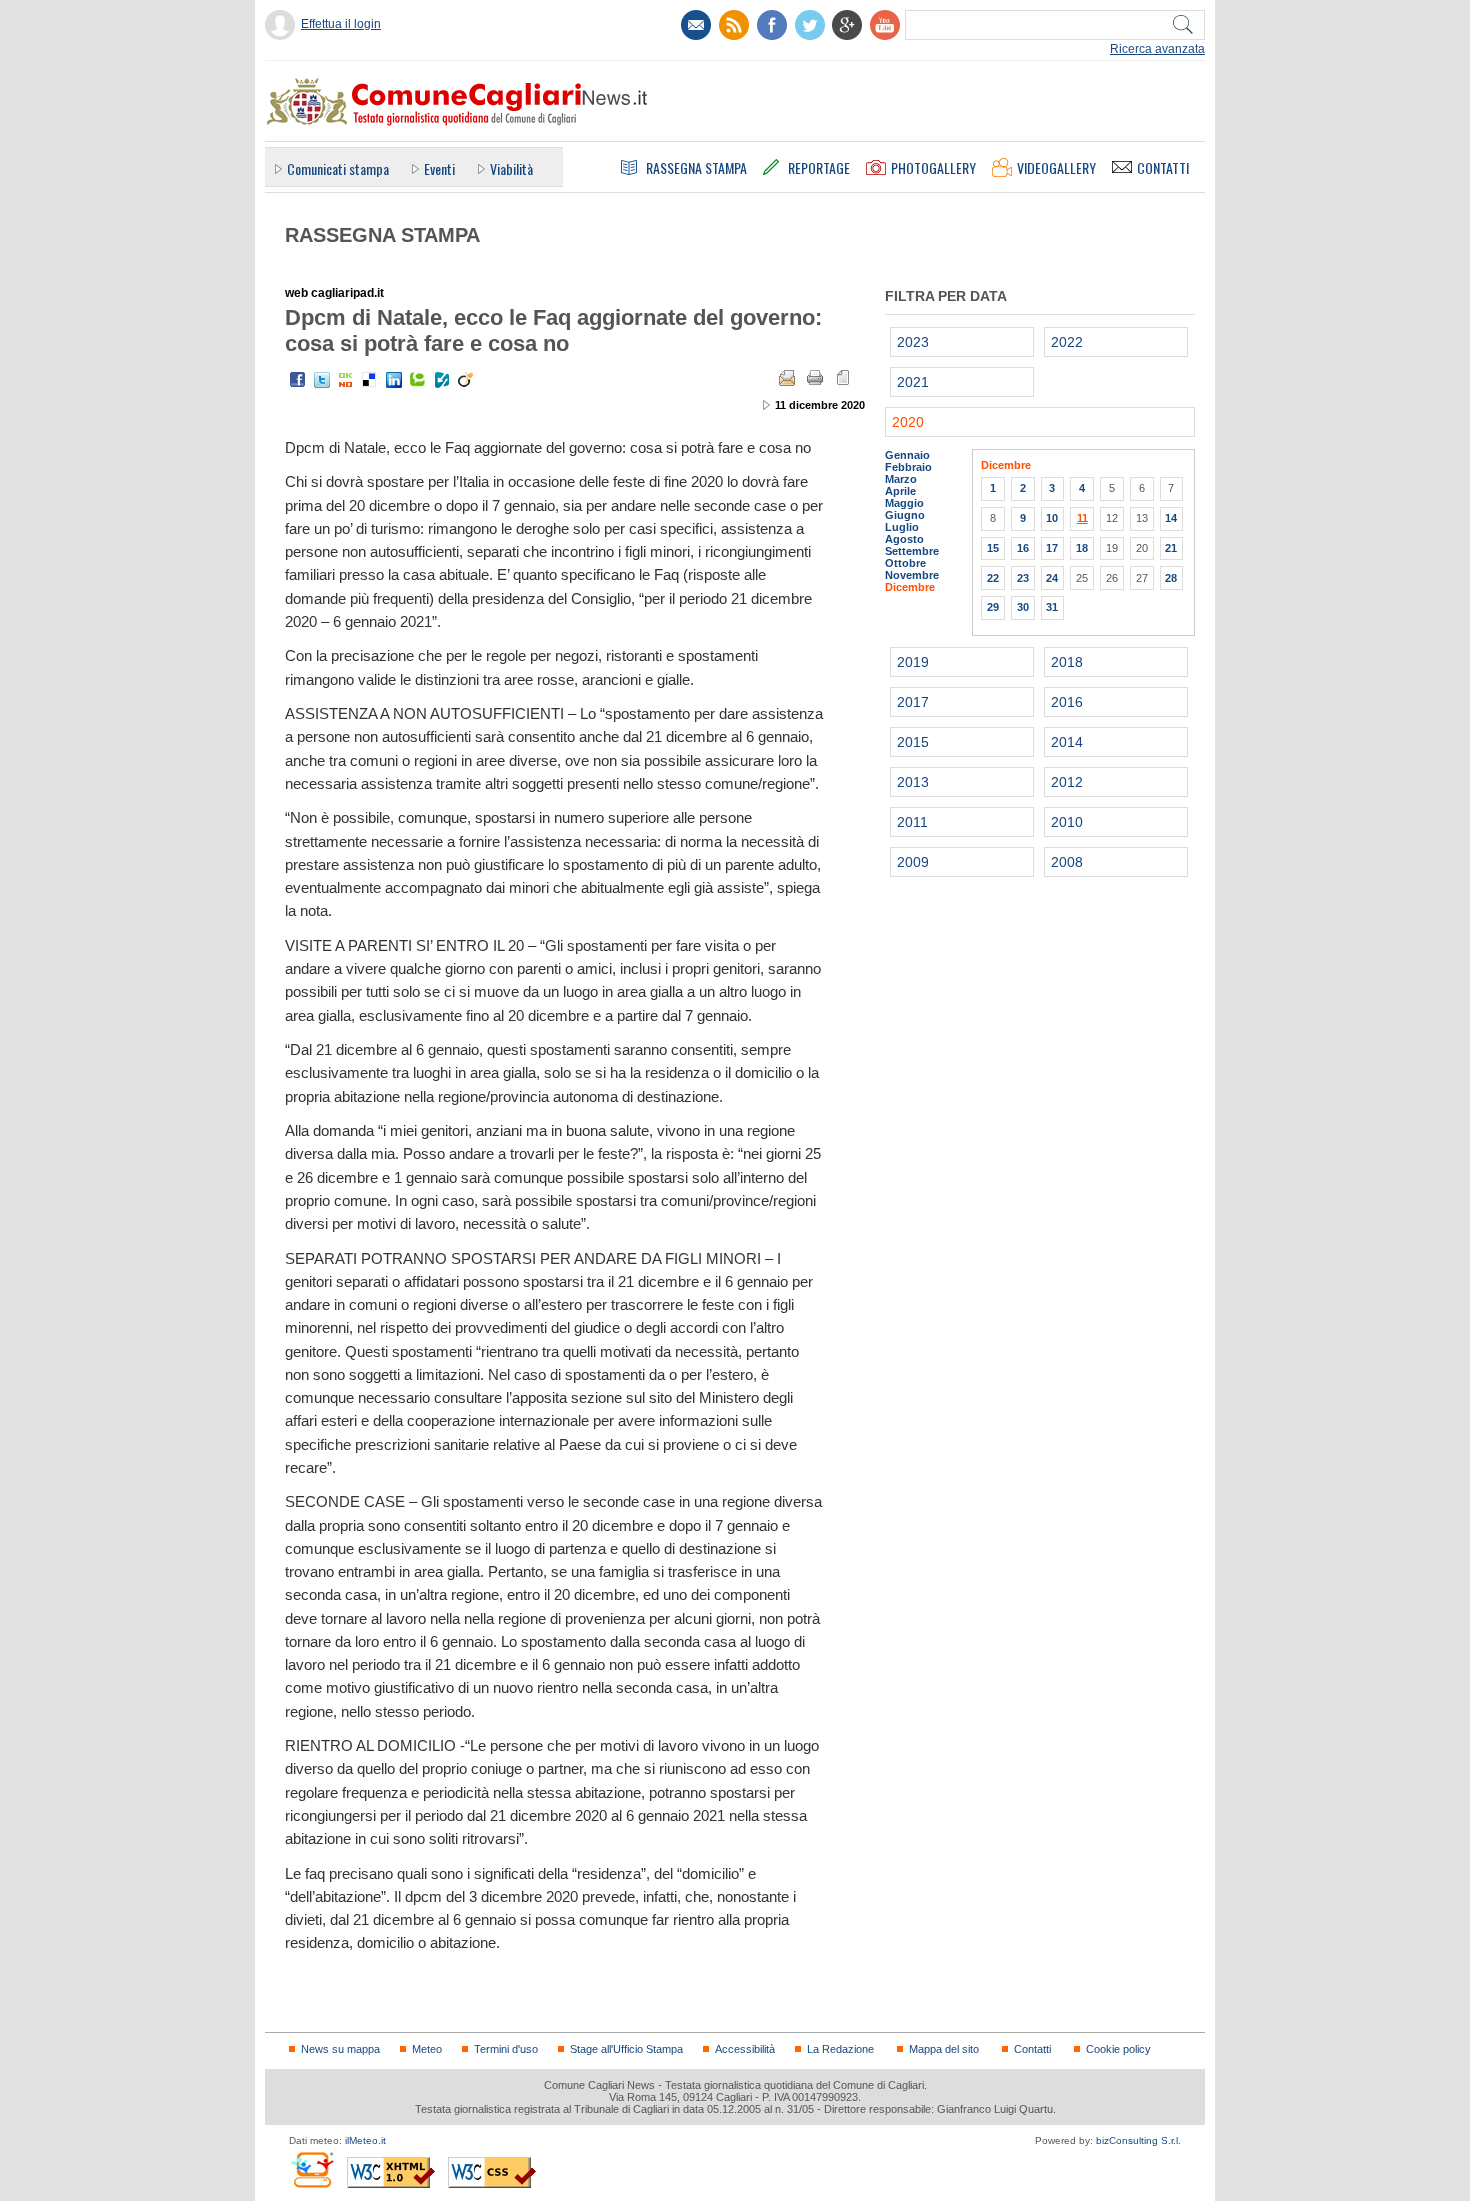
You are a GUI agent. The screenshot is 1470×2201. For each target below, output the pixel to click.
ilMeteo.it (365, 2140)
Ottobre (905, 563)
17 (1052, 548)
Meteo (427, 2049)
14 (1171, 518)
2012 (1067, 782)
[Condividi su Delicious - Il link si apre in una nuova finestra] (370, 380)
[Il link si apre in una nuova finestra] (772, 25)
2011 (912, 822)
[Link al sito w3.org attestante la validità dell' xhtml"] (391, 2172)
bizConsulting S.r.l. (1138, 2140)
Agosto (904, 539)
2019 (913, 662)
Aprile (900, 491)
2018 (1067, 662)
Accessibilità (745, 2049)
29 (993, 607)
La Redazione (840, 2049)
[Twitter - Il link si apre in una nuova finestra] (322, 380)
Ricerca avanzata (1157, 49)
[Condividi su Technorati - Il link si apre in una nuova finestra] (418, 380)
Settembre (912, 551)
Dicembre (910, 587)
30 (1023, 607)
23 (1023, 578)
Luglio (902, 527)
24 (1052, 578)
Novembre (912, 575)
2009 (913, 862)
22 (993, 578)
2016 (1067, 702)
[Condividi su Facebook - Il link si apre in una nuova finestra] (298, 380)
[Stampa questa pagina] (815, 378)
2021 (913, 382)
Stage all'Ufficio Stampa (626, 2049)
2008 (1067, 862)
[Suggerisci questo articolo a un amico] (787, 378)
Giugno (905, 515)
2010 (1067, 822)
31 (1052, 607)
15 (993, 548)
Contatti (1032, 2049)
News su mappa (340, 2049)
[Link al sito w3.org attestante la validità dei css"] (492, 2172)
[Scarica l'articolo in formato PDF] (843, 378)
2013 (913, 782)
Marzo (901, 479)
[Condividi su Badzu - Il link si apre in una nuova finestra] (442, 380)
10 (1052, 518)
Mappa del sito (944, 2049)
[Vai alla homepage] (456, 101)
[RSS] (734, 25)
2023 (913, 342)
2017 (913, 702)
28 (1171, 578)
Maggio (904, 503)
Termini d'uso (506, 2049)
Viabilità (511, 168)
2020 (908, 422)
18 (1082, 548)
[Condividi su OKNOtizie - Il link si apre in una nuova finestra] (346, 380)
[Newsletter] (696, 25)
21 (1171, 548)
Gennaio (907, 455)
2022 (1067, 342)
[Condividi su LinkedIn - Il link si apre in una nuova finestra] (394, 380)
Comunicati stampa (338, 168)
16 (1023, 548)
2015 (913, 742)
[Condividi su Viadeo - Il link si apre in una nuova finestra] (466, 380)
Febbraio (908, 467)
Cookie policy (1118, 2049)
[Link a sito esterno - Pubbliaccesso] (311, 2169)
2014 (1067, 742)
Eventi (439, 168)
